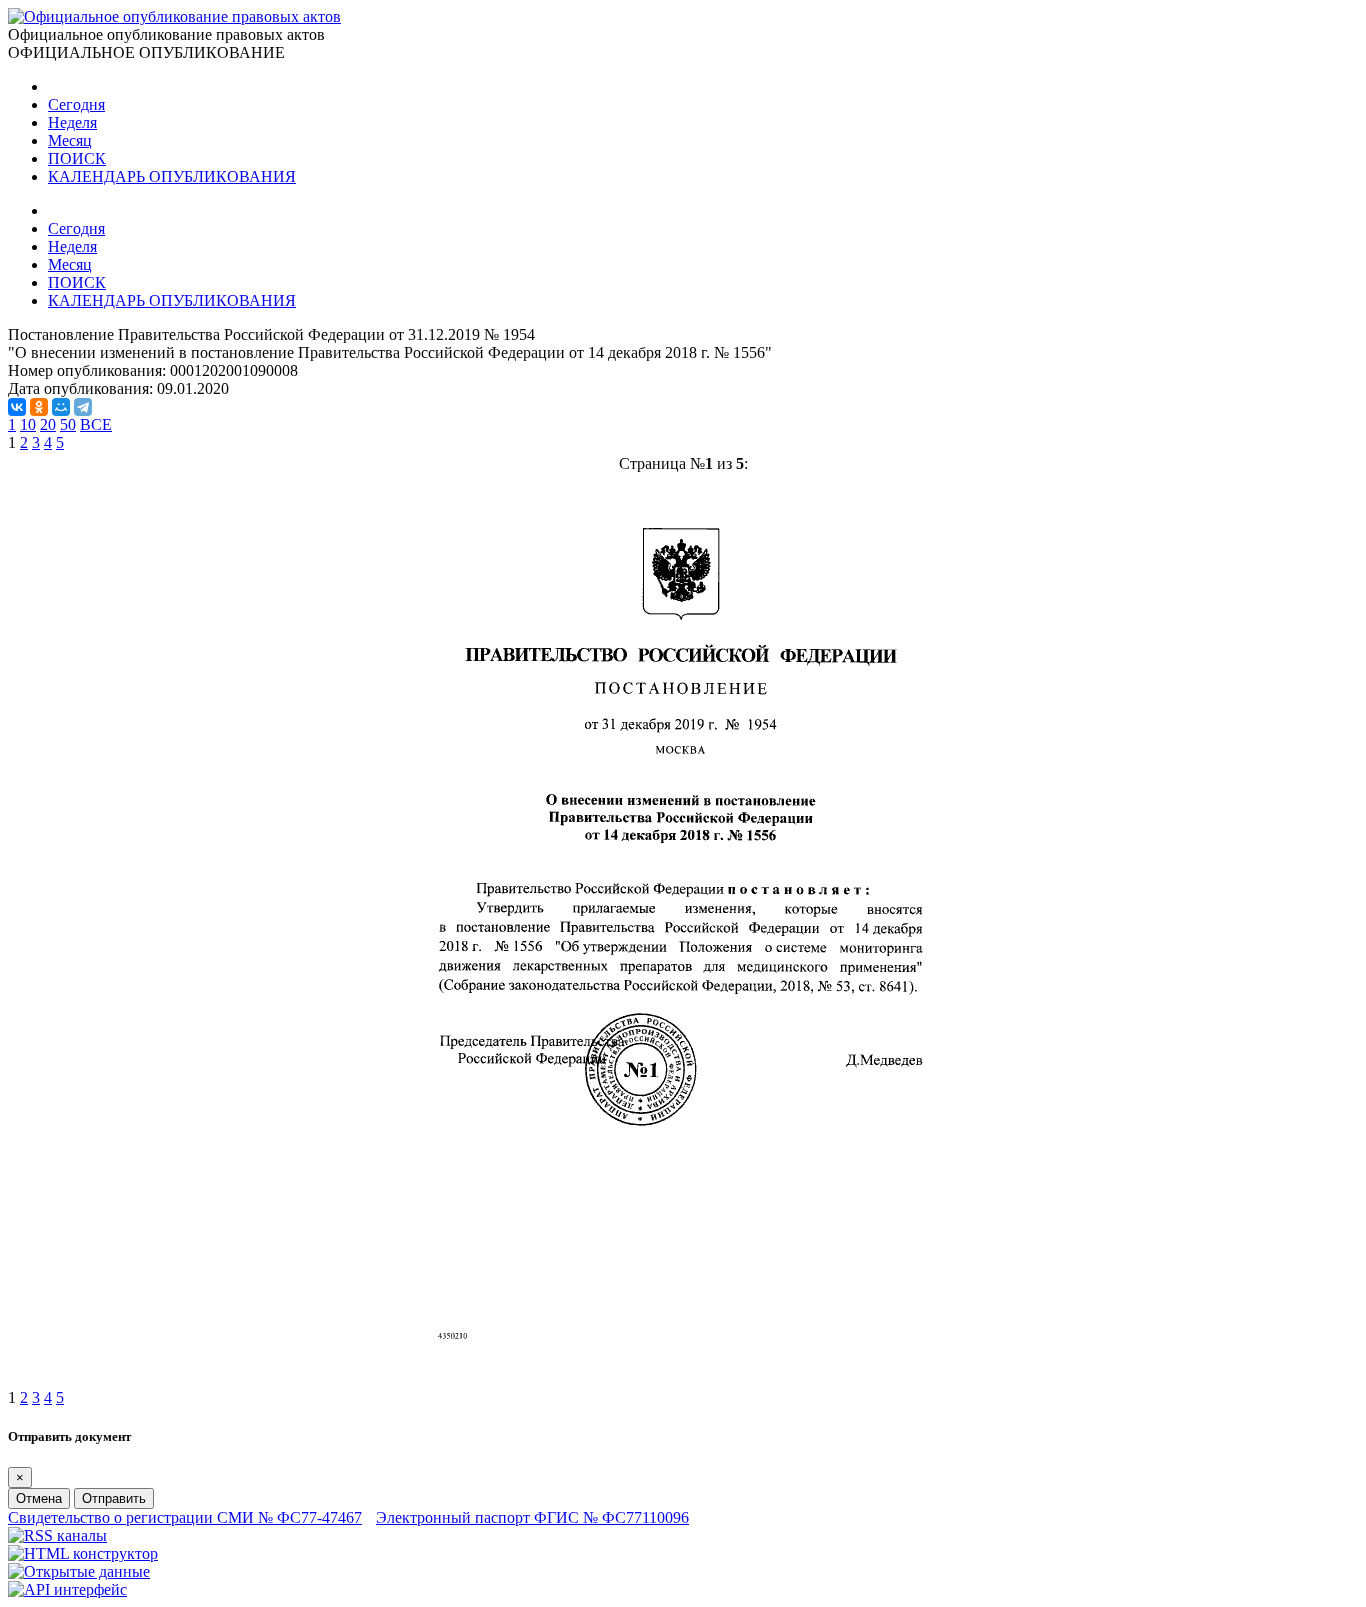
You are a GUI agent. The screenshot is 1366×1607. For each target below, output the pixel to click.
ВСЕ (96, 424)
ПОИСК (77, 158)
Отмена (39, 1498)
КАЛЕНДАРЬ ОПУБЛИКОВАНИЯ (172, 176)
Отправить (114, 1498)
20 (48, 424)
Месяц (70, 140)
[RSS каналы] (57, 1535)
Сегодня (76, 104)
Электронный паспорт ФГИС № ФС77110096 (532, 1517)
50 (68, 424)
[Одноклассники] (39, 407)
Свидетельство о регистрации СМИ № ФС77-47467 (185, 1517)
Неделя (72, 122)
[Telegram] (83, 407)
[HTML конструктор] (83, 1553)
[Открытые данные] (79, 1571)
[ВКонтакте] (17, 407)
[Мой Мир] (61, 407)
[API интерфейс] (67, 1589)
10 (28, 424)
